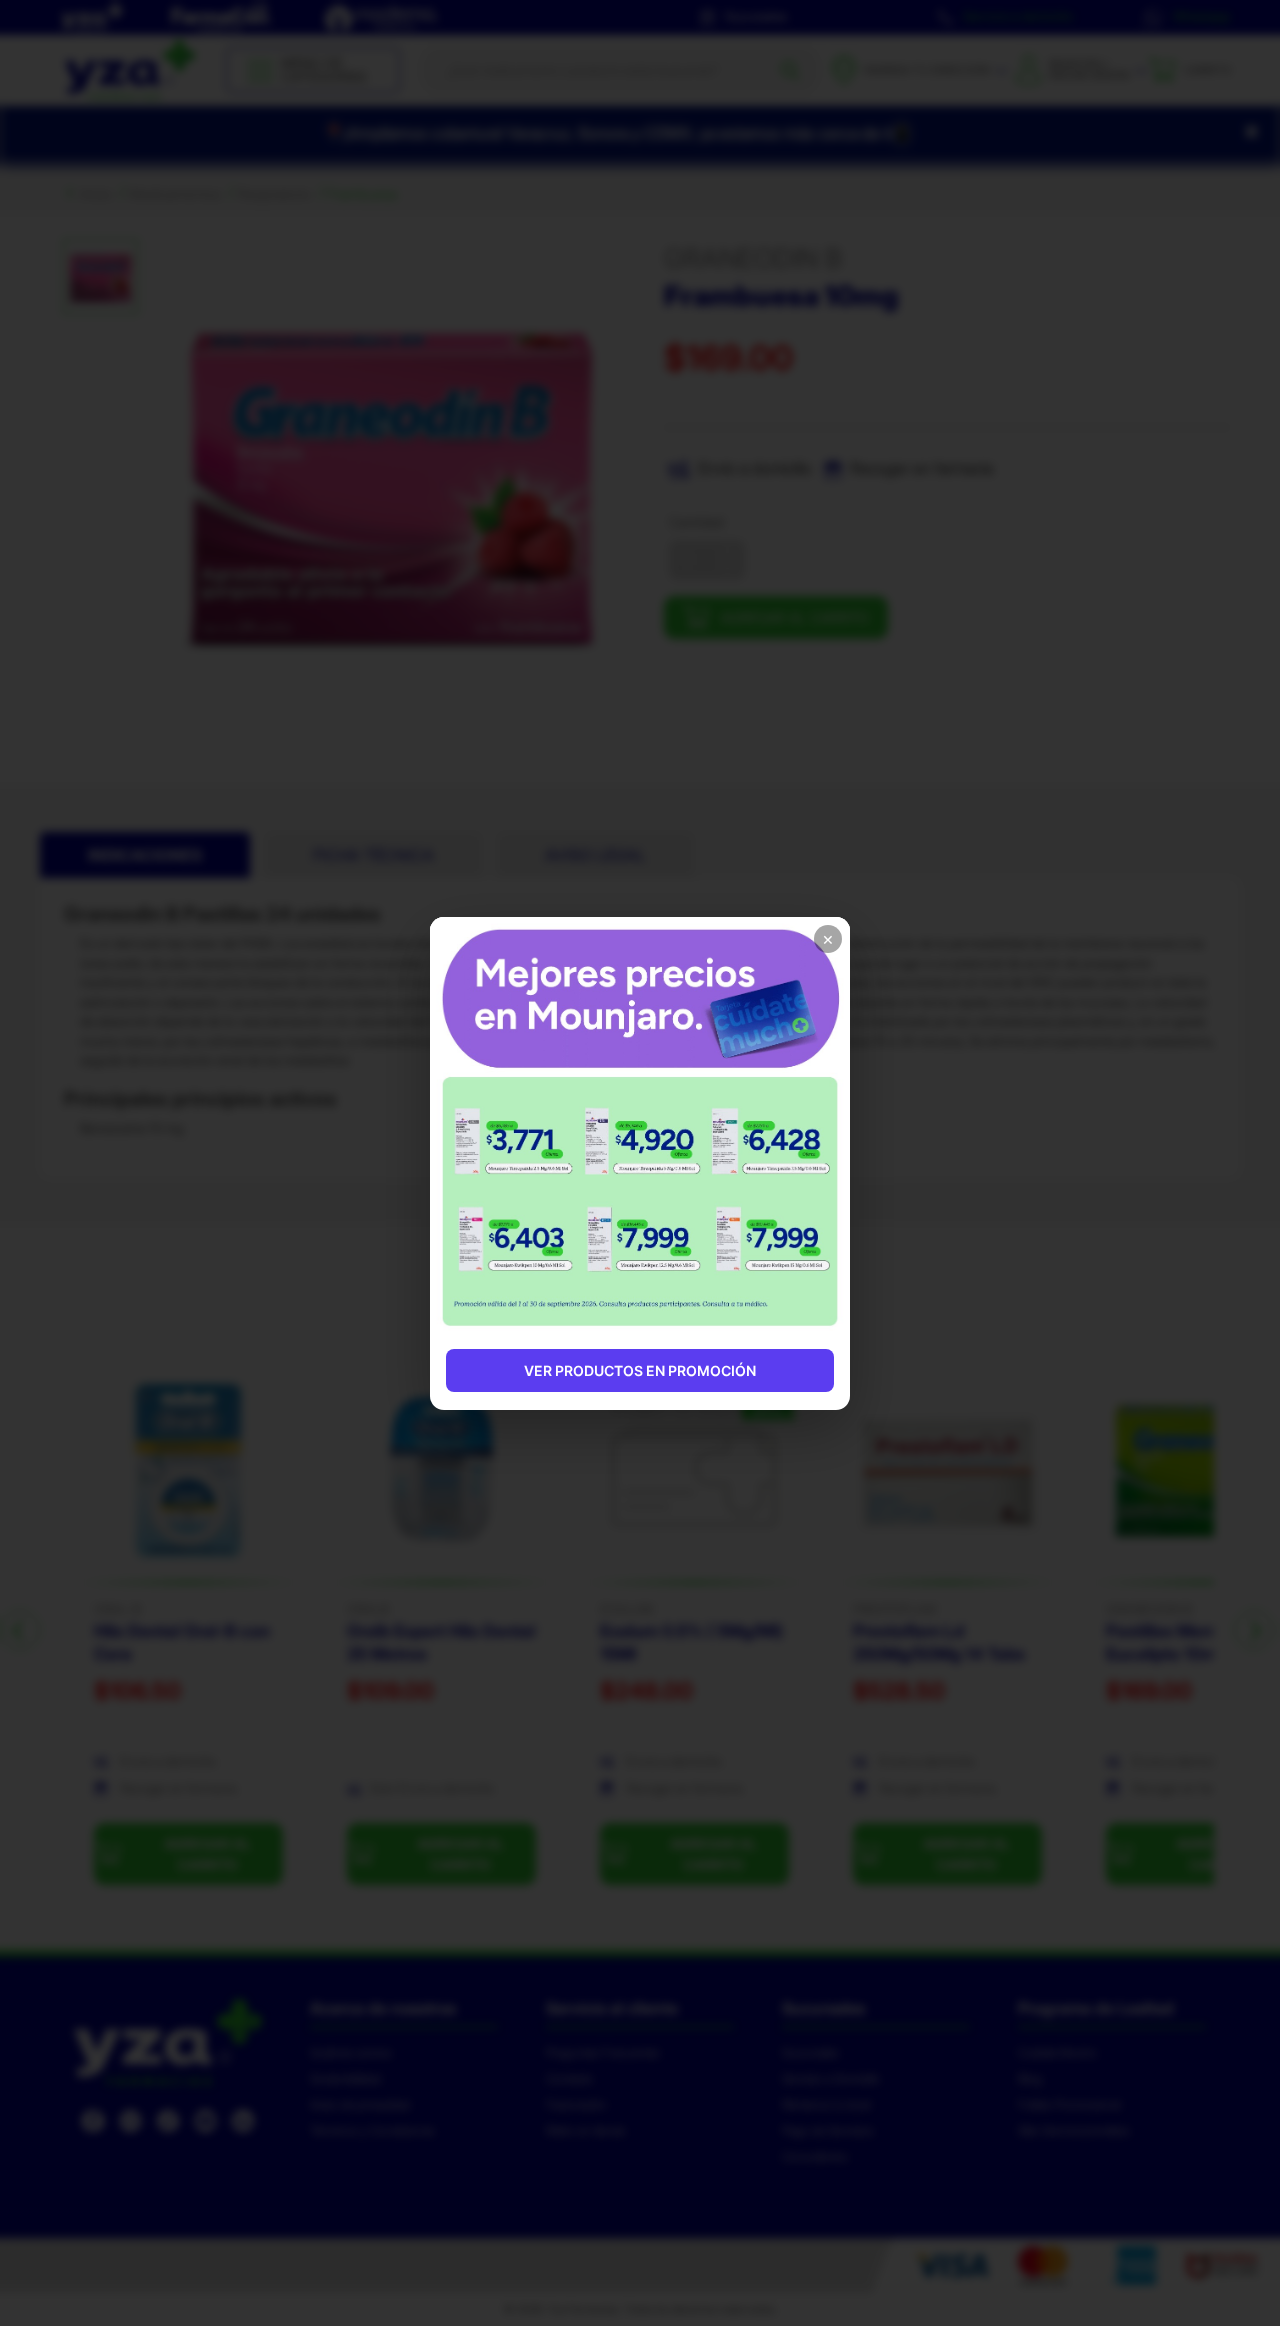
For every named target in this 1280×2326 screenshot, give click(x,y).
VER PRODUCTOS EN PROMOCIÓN (640, 1370)
